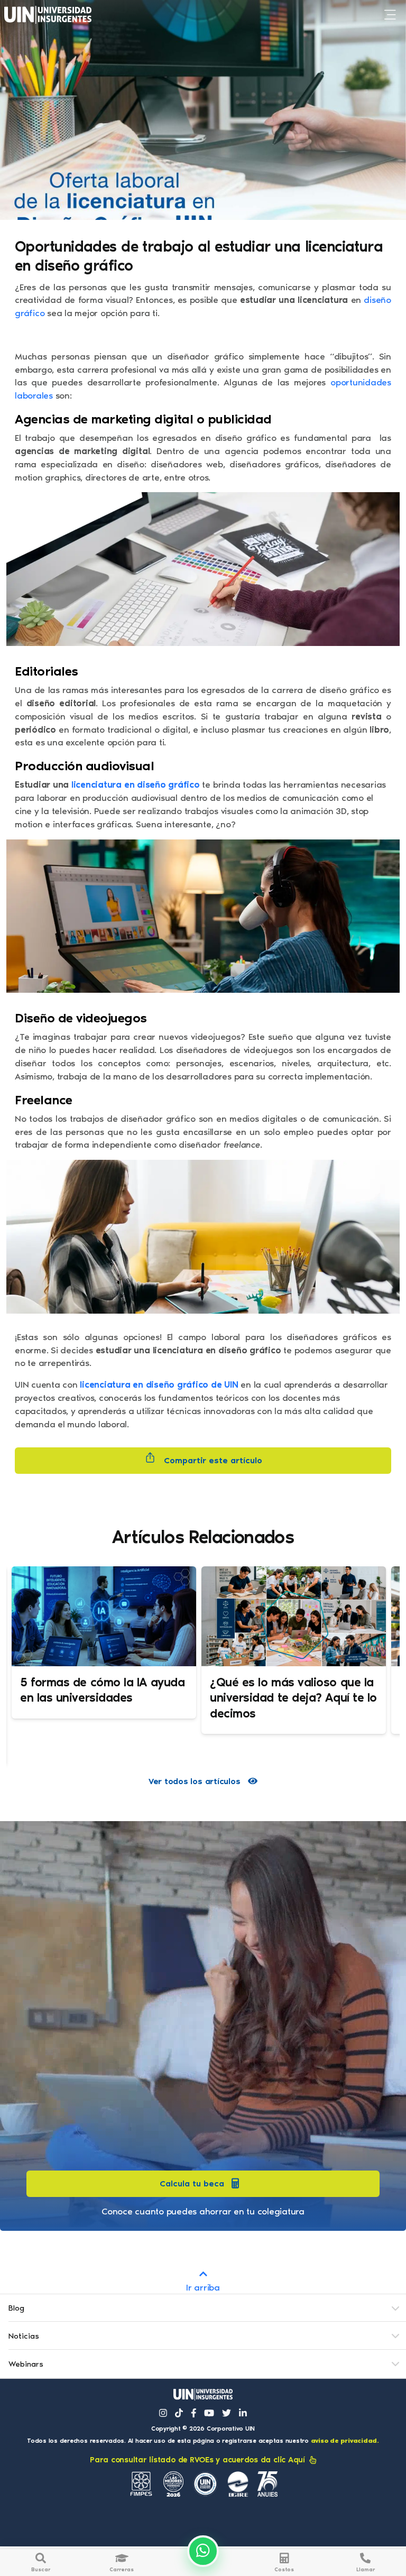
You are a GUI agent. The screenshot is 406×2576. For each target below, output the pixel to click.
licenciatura (96, 784)
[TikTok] (179, 2413)
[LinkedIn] (243, 2413)
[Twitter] (227, 2413)
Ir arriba (203, 2287)
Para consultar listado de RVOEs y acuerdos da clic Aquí (197, 2460)
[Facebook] (194, 2413)
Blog (16, 2308)
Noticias (24, 2336)
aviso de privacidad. (345, 2441)
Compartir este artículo (212, 1460)
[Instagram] (163, 2413)
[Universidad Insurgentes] (203, 2394)
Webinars (26, 2364)
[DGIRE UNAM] (238, 2484)
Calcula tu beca (192, 2183)
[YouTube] (209, 2413)
